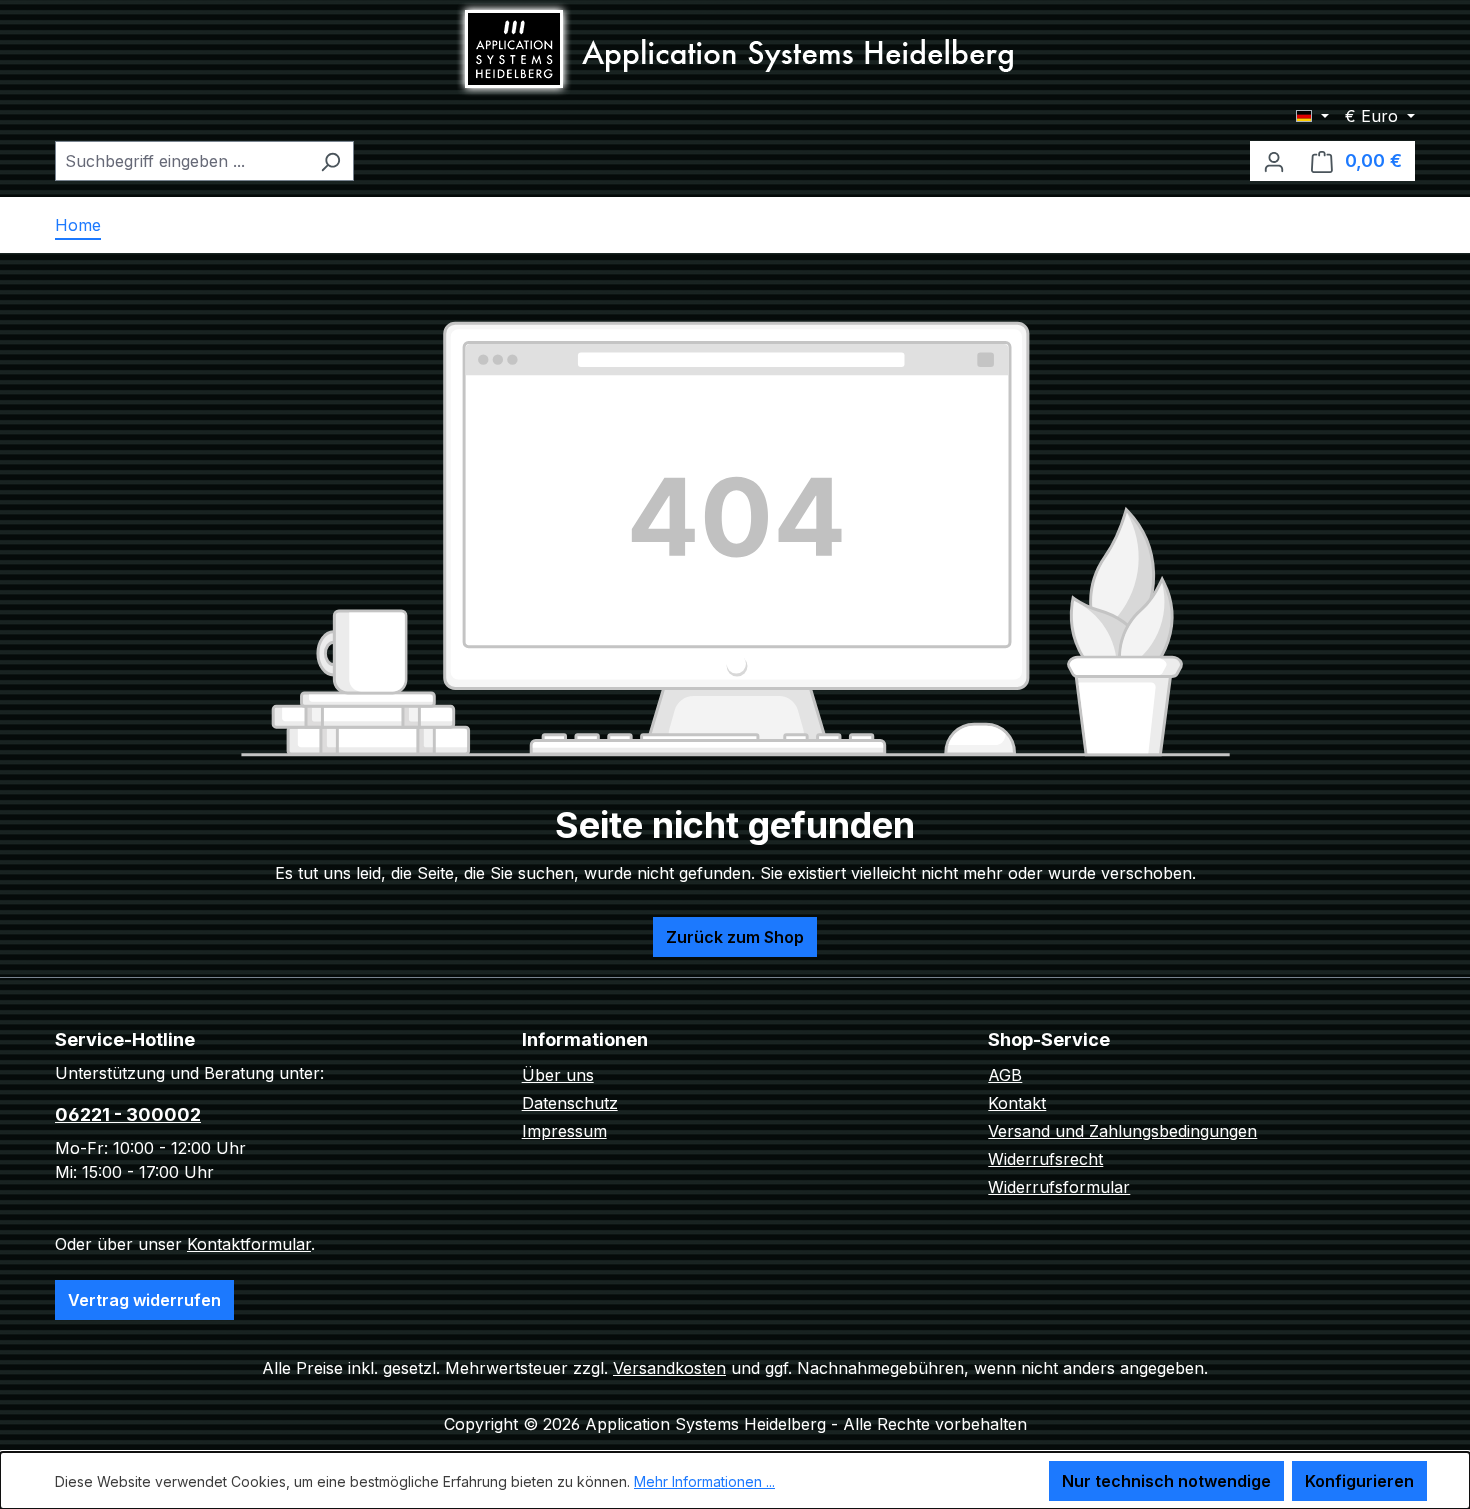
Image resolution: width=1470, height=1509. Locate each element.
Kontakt (1017, 1103)
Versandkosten (669, 1368)
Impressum (564, 1131)
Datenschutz (570, 1103)
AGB (1005, 1075)
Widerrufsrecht (1045, 1159)
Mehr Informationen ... (704, 1481)
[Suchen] (330, 161)
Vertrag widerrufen (144, 1300)
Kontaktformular (249, 1244)
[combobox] (181, 161)
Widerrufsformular (1059, 1187)
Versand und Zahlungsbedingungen (1122, 1131)
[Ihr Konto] (1274, 161)
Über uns (558, 1075)
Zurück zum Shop (735, 937)
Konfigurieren (1359, 1481)
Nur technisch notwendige (1166, 1481)
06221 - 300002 (128, 1114)
